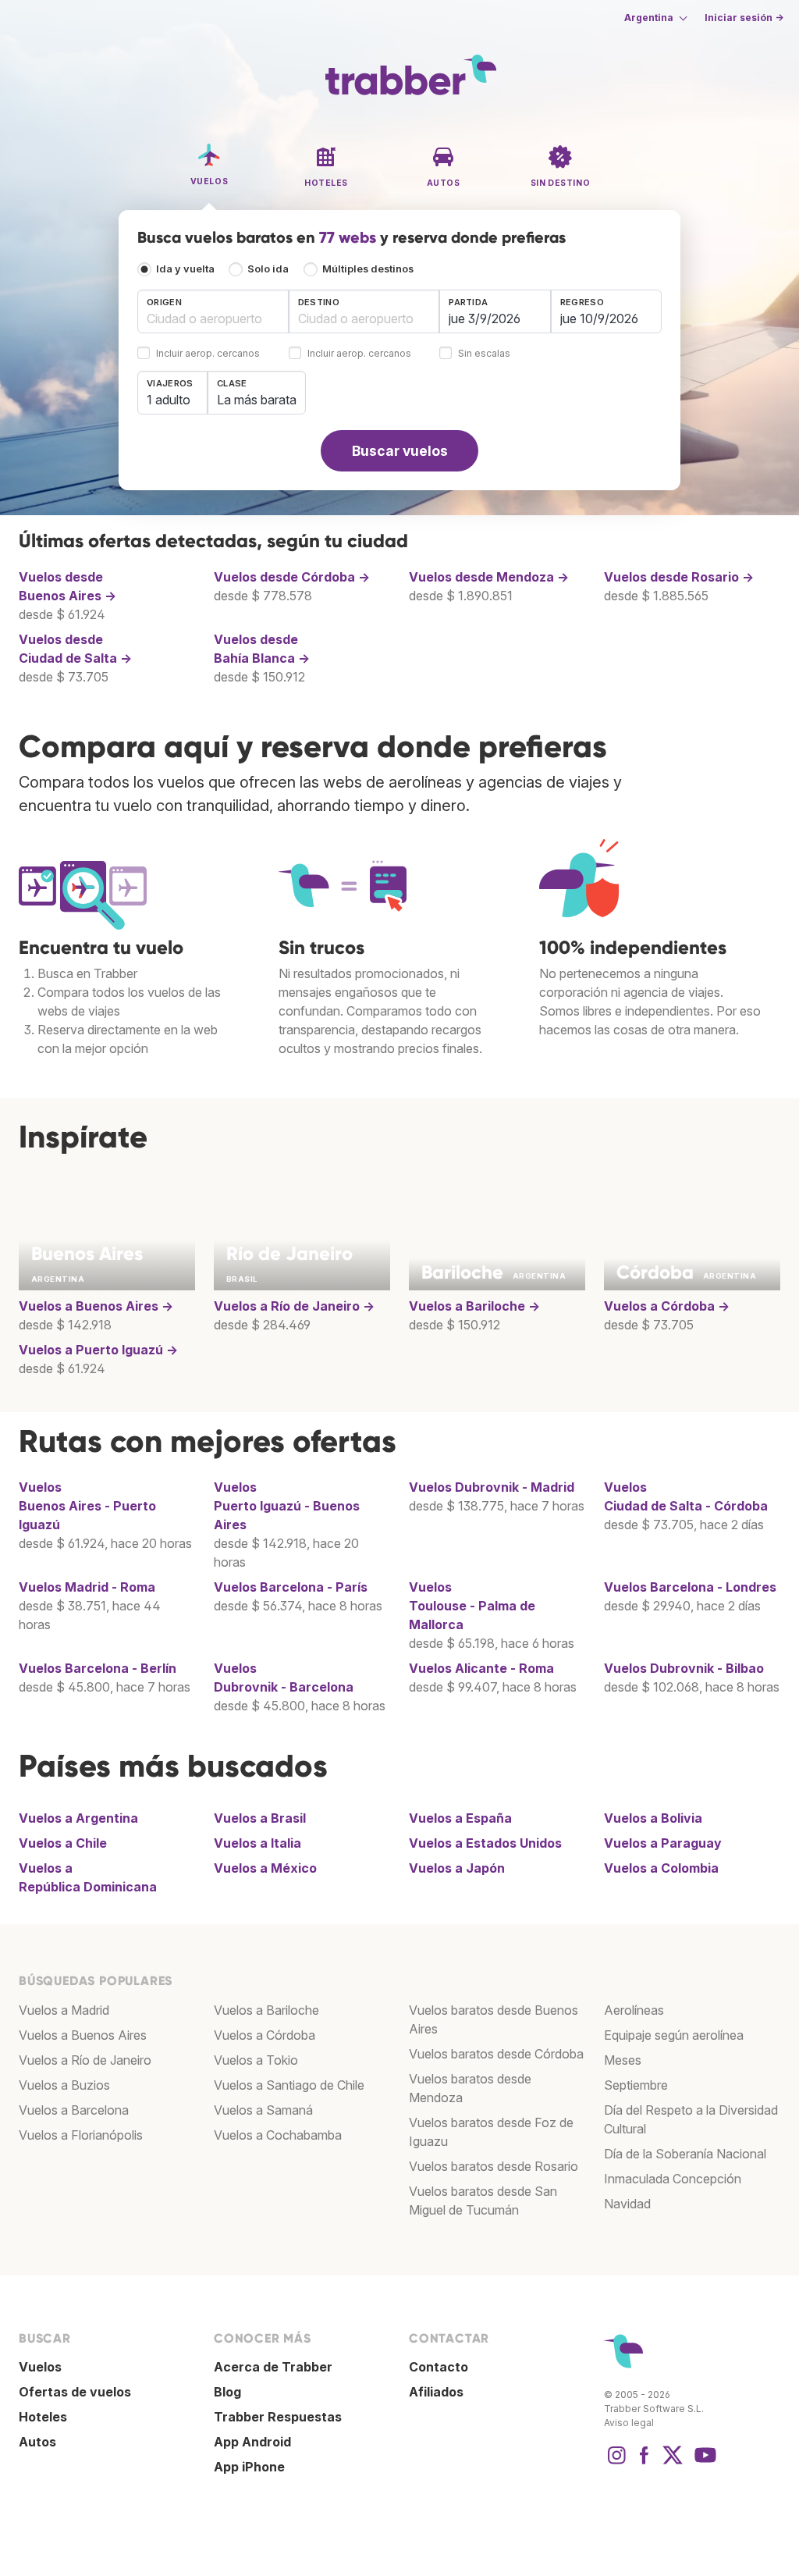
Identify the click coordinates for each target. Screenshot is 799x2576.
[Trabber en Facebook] (645, 2463)
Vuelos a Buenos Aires (83, 2035)
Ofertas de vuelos (75, 2392)
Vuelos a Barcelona (74, 2110)
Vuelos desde (292, 577)
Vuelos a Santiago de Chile (289, 2085)
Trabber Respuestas (278, 2417)
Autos (37, 2442)
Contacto (439, 2367)
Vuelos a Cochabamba (278, 2135)
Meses (623, 2060)
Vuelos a (96, 1306)
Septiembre (636, 2085)
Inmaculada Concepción (673, 2179)
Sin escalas (484, 354)
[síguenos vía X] (673, 2463)
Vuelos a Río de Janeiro (85, 2060)
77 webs (348, 237)
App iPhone (249, 2467)
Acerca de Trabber (273, 2367)
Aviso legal (629, 2423)
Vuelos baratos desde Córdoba (496, 2054)
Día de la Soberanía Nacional (685, 2154)
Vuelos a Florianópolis (81, 2135)
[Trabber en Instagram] (616, 2463)
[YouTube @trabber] (703, 2463)
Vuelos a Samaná (263, 2110)
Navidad (627, 2204)
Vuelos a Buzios (64, 2085)
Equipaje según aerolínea (674, 2035)
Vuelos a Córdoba (265, 2035)
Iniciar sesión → (744, 18)
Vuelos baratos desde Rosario (494, 2166)
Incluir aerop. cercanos (208, 354)
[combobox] (213, 311)
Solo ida (268, 269)
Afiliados (436, 2392)
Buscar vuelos (400, 451)
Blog (227, 2392)
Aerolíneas (634, 2010)
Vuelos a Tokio (256, 2060)
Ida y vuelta (185, 269)
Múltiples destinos (368, 269)
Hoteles (43, 2417)
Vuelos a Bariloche (266, 2010)
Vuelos (492, 1487)
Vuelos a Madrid (64, 2010)
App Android (252, 2442)
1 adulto (169, 400)
